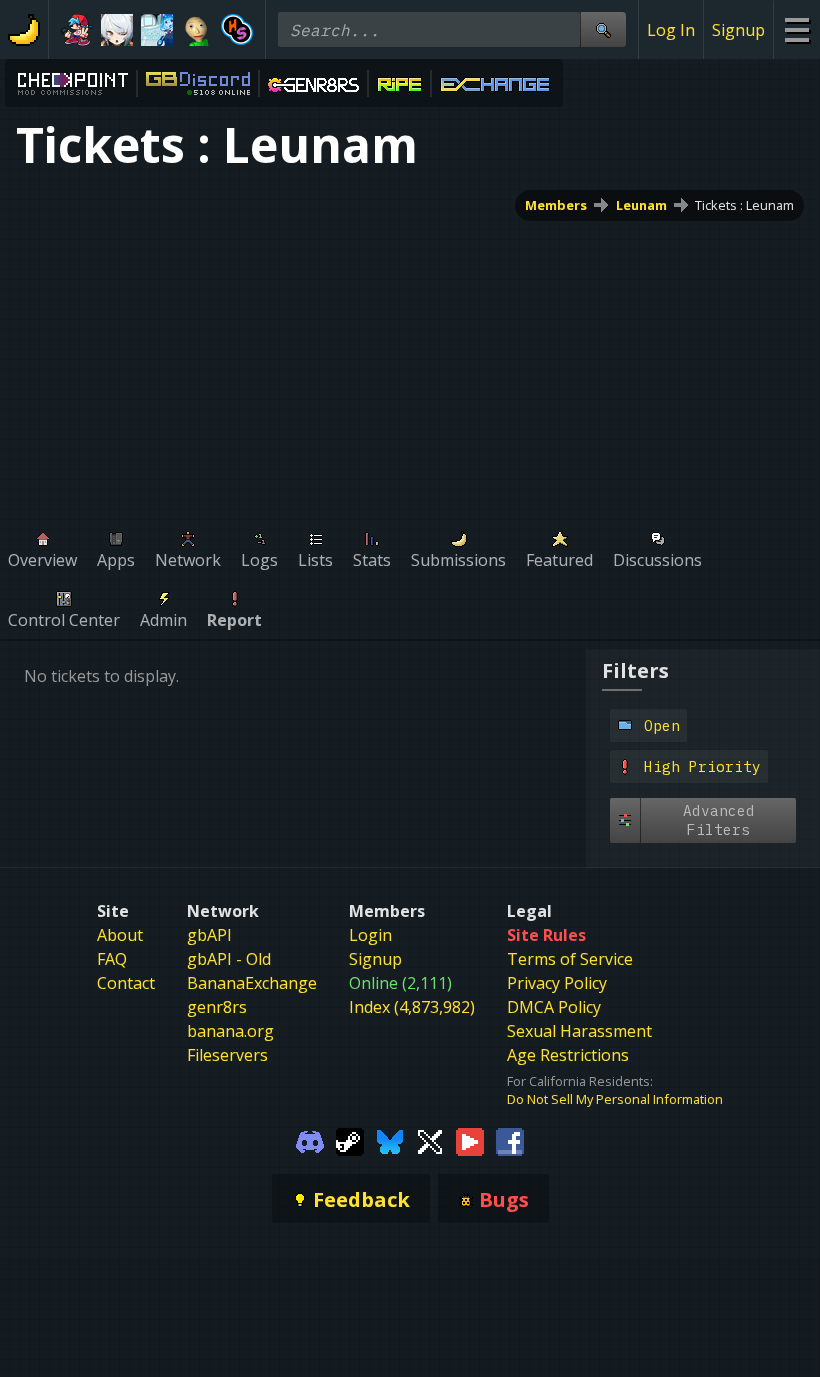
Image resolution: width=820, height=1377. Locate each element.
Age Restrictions (568, 1055)
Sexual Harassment (579, 1031)
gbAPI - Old (229, 959)
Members (556, 205)
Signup (738, 30)
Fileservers (227, 1055)
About (120, 935)
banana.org (230, 1031)
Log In (671, 30)
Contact (126, 983)
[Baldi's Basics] (197, 30)
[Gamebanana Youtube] (470, 1140)
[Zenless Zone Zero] (117, 30)
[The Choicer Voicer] (157, 30)
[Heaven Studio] (237, 30)
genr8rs (217, 1007)
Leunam (641, 205)
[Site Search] (603, 29)
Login (370, 935)
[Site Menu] (796, 29)
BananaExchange (252, 983)
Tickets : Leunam (744, 205)
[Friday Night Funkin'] (77, 30)
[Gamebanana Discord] (310, 1140)
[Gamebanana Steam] (350, 1140)
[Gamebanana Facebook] (510, 1140)
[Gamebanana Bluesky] (390, 1140)
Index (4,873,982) (412, 1007)
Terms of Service (570, 959)
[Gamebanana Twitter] (430, 1140)
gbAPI (209, 935)
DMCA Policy (554, 1007)
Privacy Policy (557, 983)
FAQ (112, 959)
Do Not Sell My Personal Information (615, 1099)
